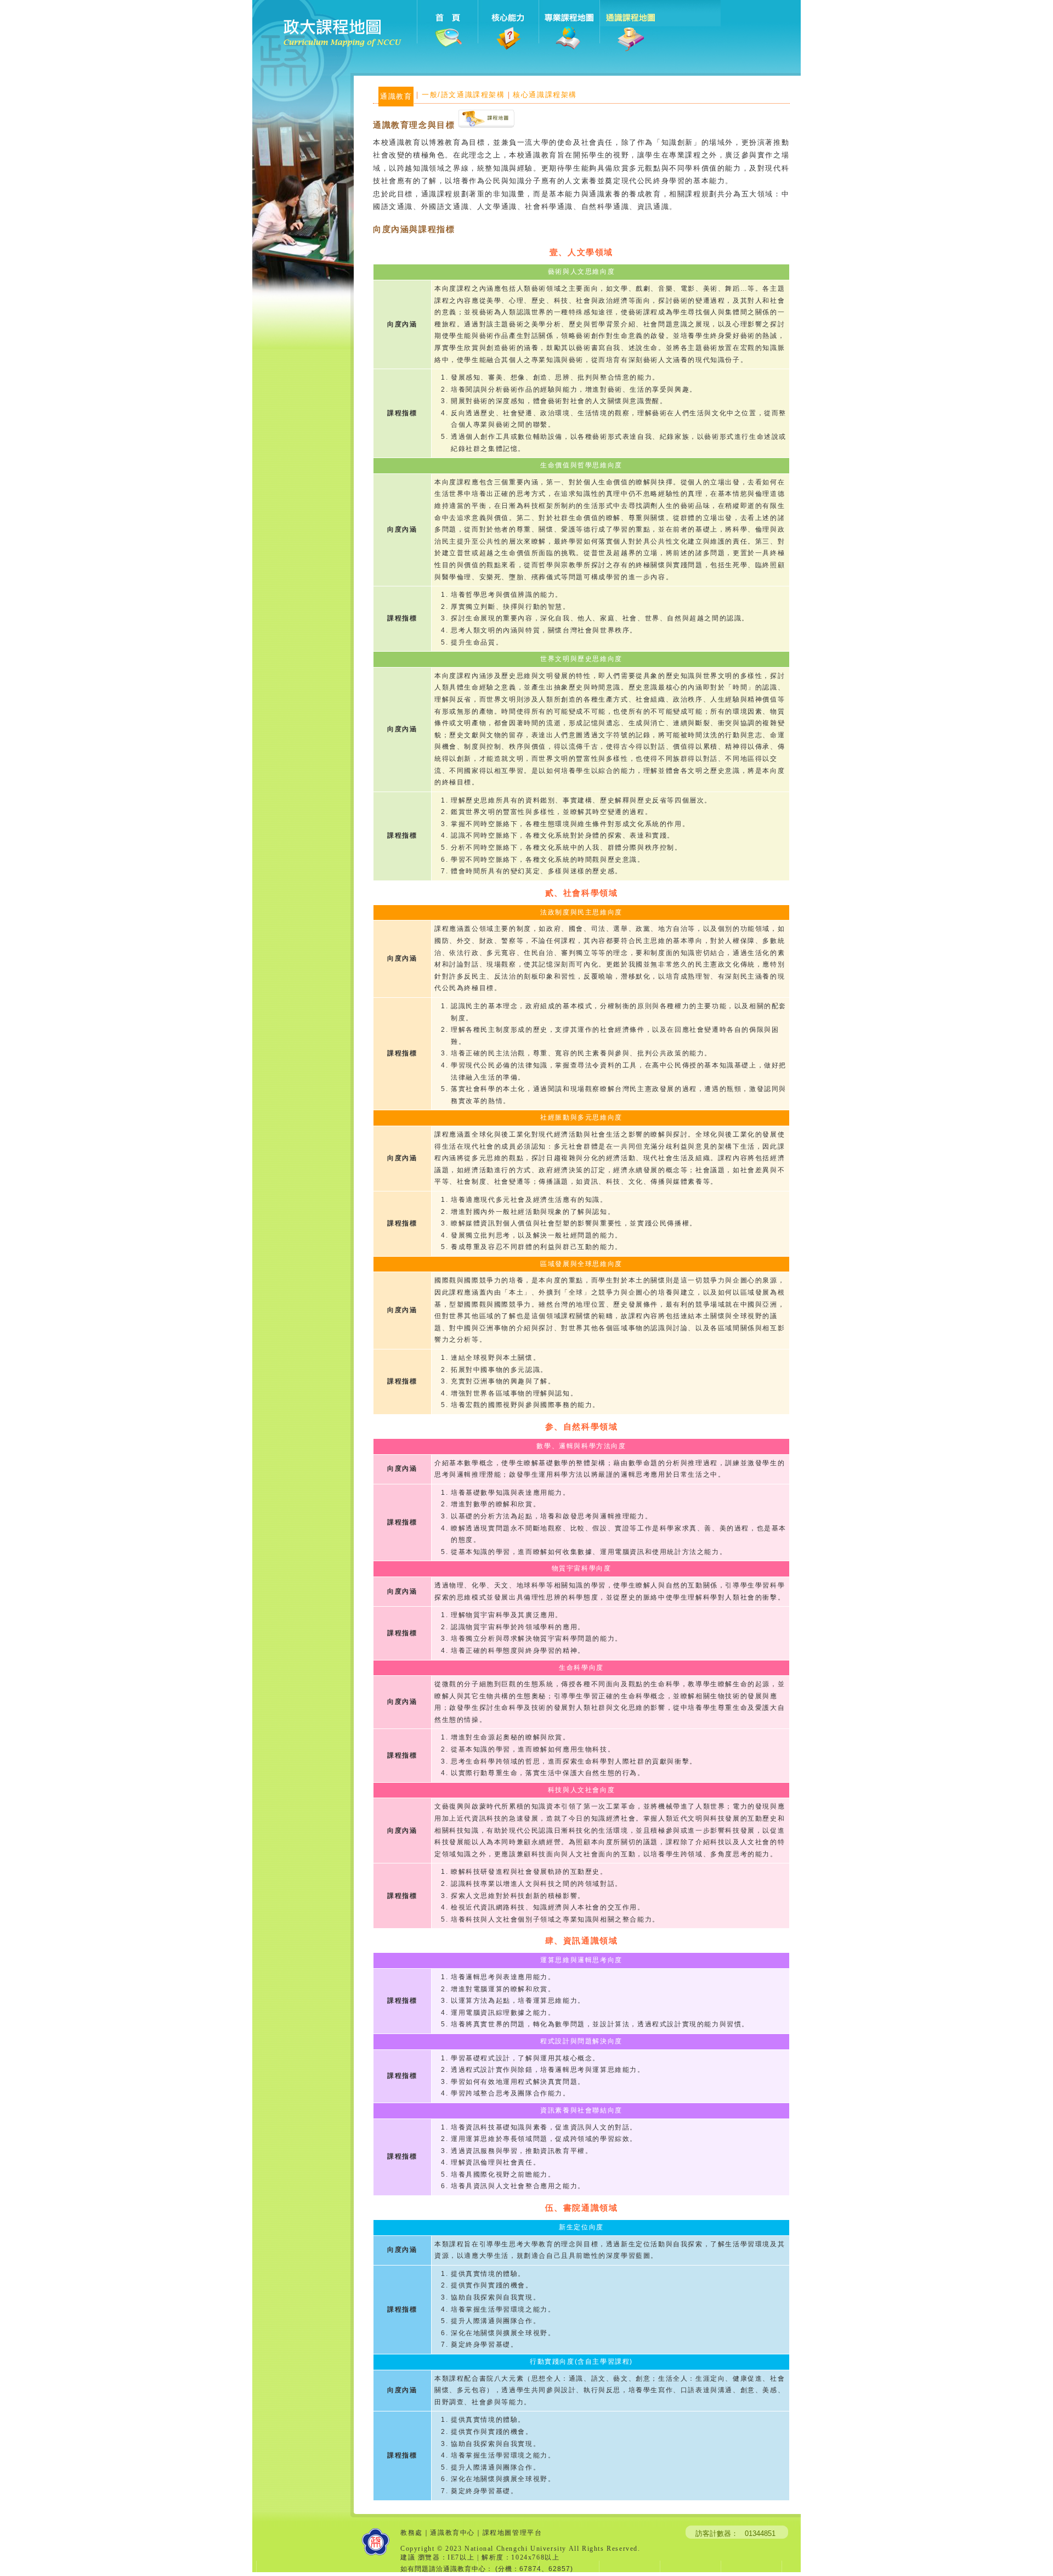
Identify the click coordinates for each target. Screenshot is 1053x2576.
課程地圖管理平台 (513, 2533)
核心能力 (508, 27)
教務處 (412, 2533)
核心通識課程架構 (545, 95)
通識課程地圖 (630, 27)
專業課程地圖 (569, 27)
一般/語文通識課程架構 (463, 95)
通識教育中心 (452, 2533)
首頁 (447, 27)
